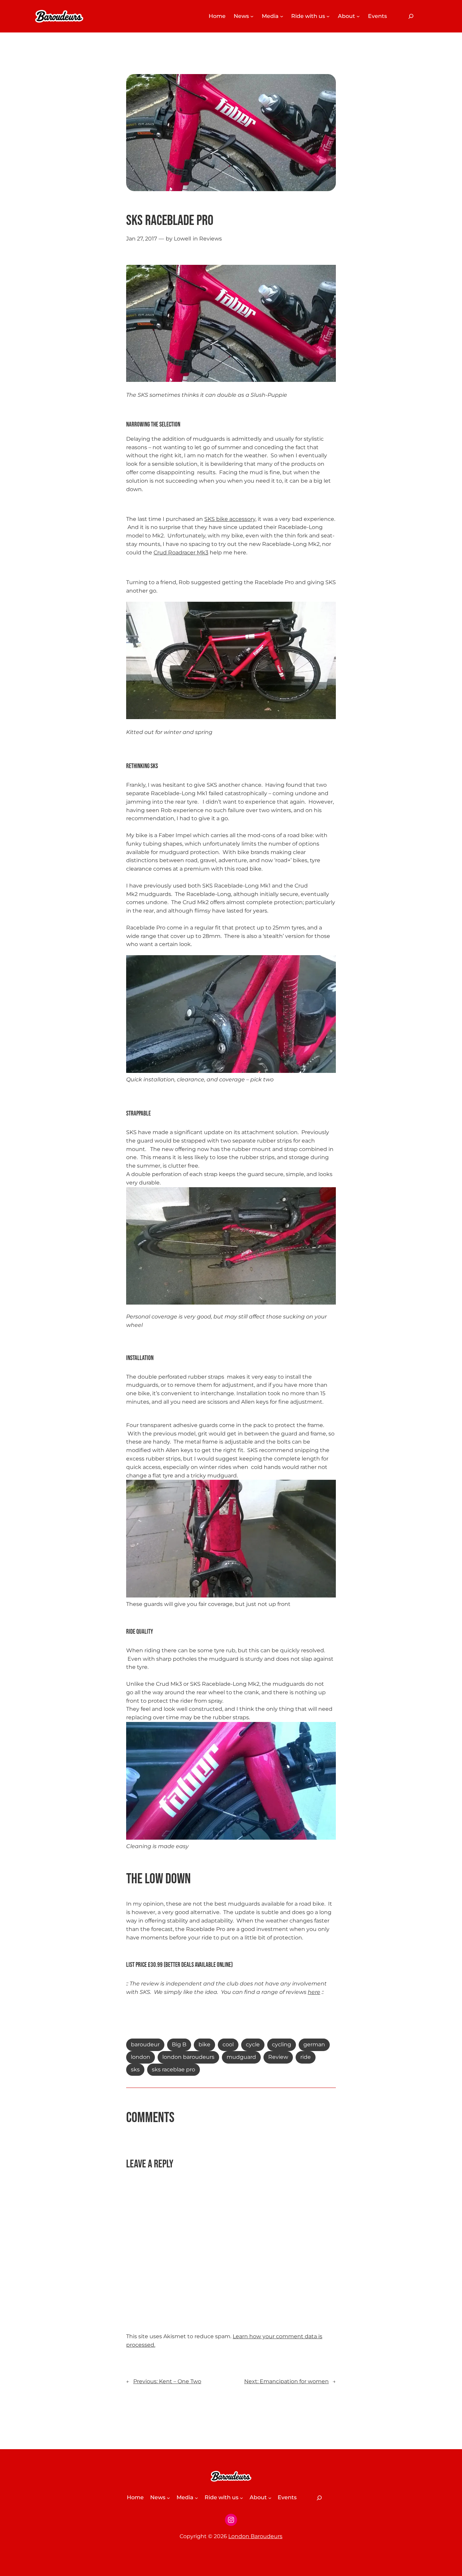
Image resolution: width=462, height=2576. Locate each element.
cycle (253, 2044)
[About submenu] (358, 16)
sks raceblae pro (174, 2069)
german (314, 2044)
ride (306, 2057)
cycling (282, 2044)
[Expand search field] (411, 16)
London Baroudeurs (255, 2536)
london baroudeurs (188, 2057)
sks (135, 2069)
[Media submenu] (282, 16)
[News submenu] (252, 16)
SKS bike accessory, (230, 519)
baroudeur (145, 2044)
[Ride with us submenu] (328, 16)
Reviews (211, 239)
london (141, 2057)
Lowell (182, 239)
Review (278, 2057)
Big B (179, 2044)
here (314, 1992)
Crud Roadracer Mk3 (181, 553)
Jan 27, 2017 (142, 239)
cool (228, 2044)
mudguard (241, 2057)
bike (204, 2044)
